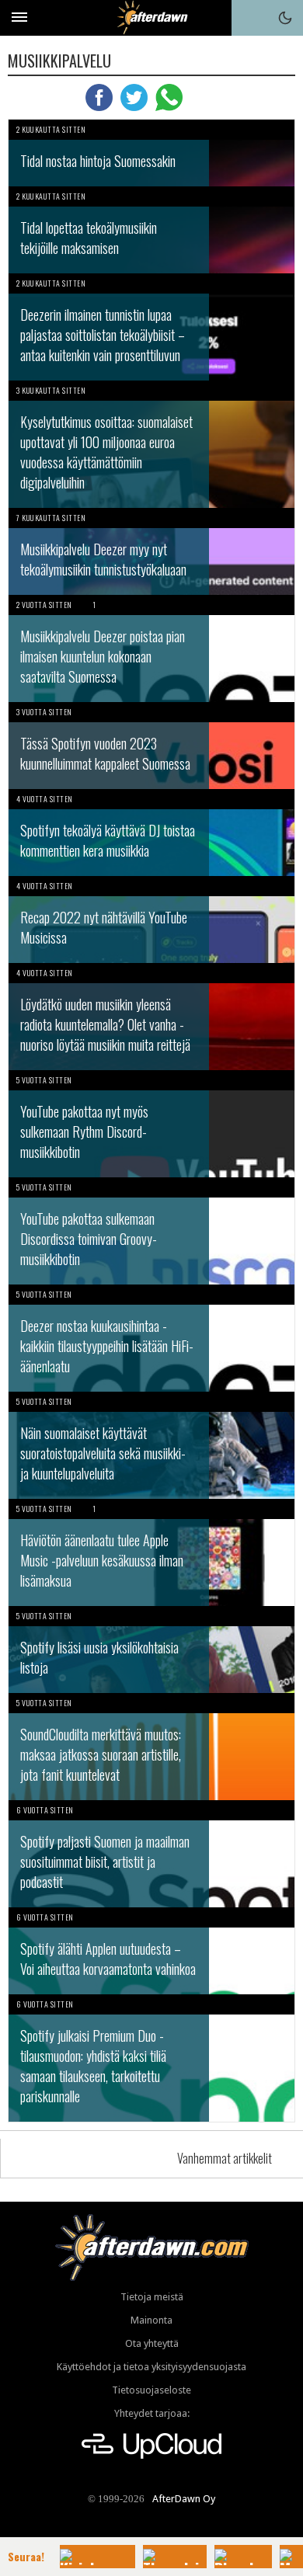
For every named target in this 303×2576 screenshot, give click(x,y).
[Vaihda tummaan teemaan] (285, 18)
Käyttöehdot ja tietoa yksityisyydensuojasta (151, 2367)
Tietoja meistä (152, 2297)
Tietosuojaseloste (151, 2390)
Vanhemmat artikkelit (225, 2158)
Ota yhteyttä (152, 2343)
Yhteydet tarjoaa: (152, 2413)
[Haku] (249, 18)
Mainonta (151, 2320)
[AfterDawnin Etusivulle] (152, 17)
